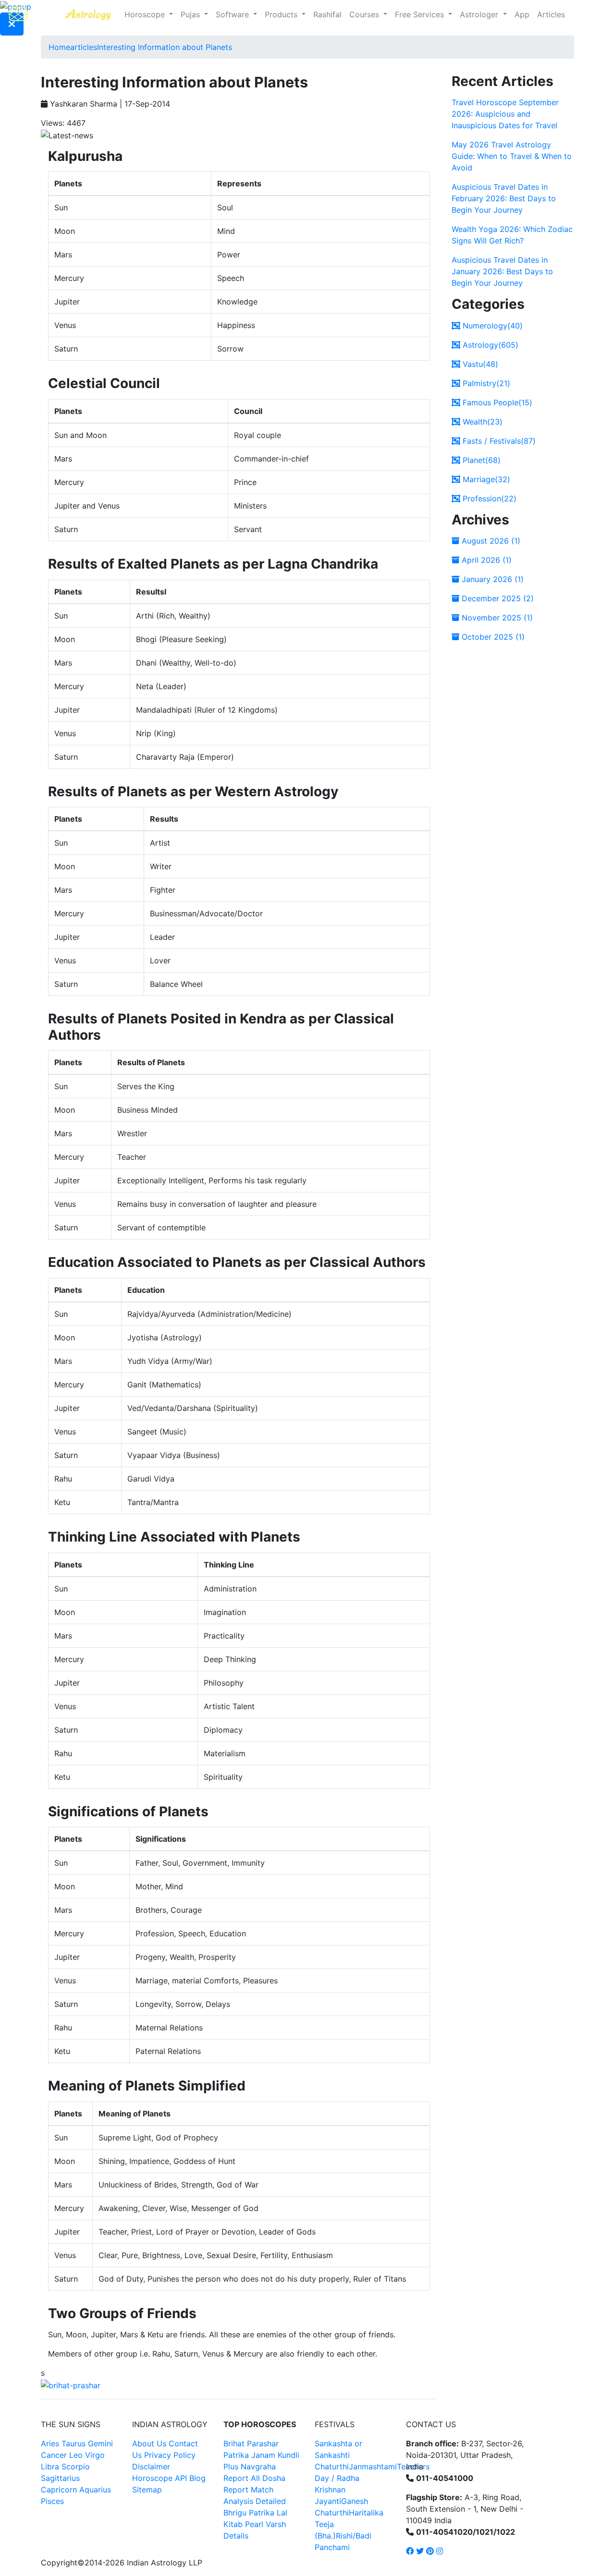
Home (59, 47)
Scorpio (76, 2467)
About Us (149, 2443)
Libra (50, 2467)
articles (84, 47)
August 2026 (490, 541)
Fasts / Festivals (498, 441)
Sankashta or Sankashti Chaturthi (338, 2455)
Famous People (496, 402)
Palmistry (485, 383)
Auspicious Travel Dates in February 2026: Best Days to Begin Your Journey (504, 198)
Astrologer (480, 14)
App (522, 14)
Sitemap (147, 2490)
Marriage (485, 479)
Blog (197, 2478)
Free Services (421, 14)
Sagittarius (60, 2478)
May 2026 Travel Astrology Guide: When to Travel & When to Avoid (512, 156)
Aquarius (95, 2490)
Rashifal (327, 14)
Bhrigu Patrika (249, 2513)
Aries (51, 2443)
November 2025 (496, 618)
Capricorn (59, 2490)
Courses (365, 14)
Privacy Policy (170, 2455)
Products (282, 14)
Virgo (95, 2455)
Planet (480, 460)
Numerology (492, 326)
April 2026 (486, 560)
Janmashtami (373, 2467)
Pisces (52, 2501)
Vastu (479, 364)
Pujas (191, 14)
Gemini (100, 2443)
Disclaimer (151, 2467)
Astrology (489, 345)
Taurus (74, 2443)
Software (234, 14)
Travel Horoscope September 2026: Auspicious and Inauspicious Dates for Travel (505, 114)
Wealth (481, 422)
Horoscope (146, 14)
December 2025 (497, 598)
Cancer (54, 2455)
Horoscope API (160, 2478)
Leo (76, 2455)
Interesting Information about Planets (165, 47)
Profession (488, 498)
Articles (551, 14)
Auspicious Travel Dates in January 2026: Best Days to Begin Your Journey (502, 271)
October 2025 (492, 637)
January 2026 (492, 579)
